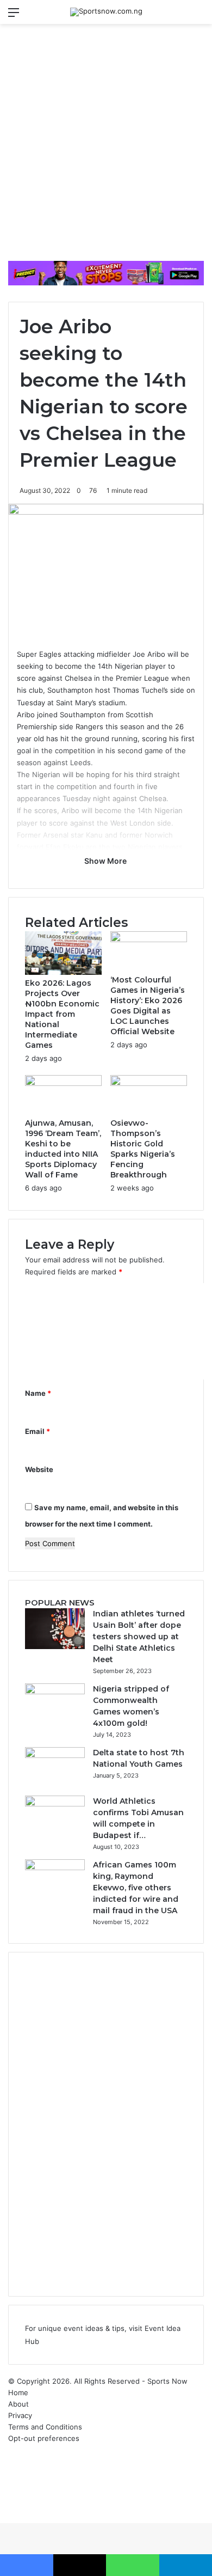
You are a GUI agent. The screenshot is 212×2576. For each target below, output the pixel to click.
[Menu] (14, 16)
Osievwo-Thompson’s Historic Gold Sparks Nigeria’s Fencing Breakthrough (143, 1149)
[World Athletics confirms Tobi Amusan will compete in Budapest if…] (55, 1804)
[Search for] (198, 16)
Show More (106, 861)
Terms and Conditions (45, 2427)
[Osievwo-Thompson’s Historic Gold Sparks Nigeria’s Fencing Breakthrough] (149, 1083)
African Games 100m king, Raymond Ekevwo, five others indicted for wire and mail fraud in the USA (136, 1888)
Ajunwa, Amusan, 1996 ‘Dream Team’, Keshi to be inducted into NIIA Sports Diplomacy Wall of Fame (63, 1149)
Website (39, 1469)
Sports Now (167, 2381)
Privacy (20, 2415)
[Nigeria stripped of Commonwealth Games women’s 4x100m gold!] (55, 1692)
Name (38, 1393)
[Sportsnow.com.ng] (106, 12)
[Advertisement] (106, 146)
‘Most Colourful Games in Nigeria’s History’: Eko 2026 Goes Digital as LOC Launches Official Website (148, 1006)
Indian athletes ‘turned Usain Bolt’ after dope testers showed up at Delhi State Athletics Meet (139, 1637)
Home (18, 2392)
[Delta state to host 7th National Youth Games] (55, 1755)
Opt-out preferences (44, 2438)
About (18, 2404)
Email (38, 1431)
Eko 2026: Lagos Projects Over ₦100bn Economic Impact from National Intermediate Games (62, 1014)
